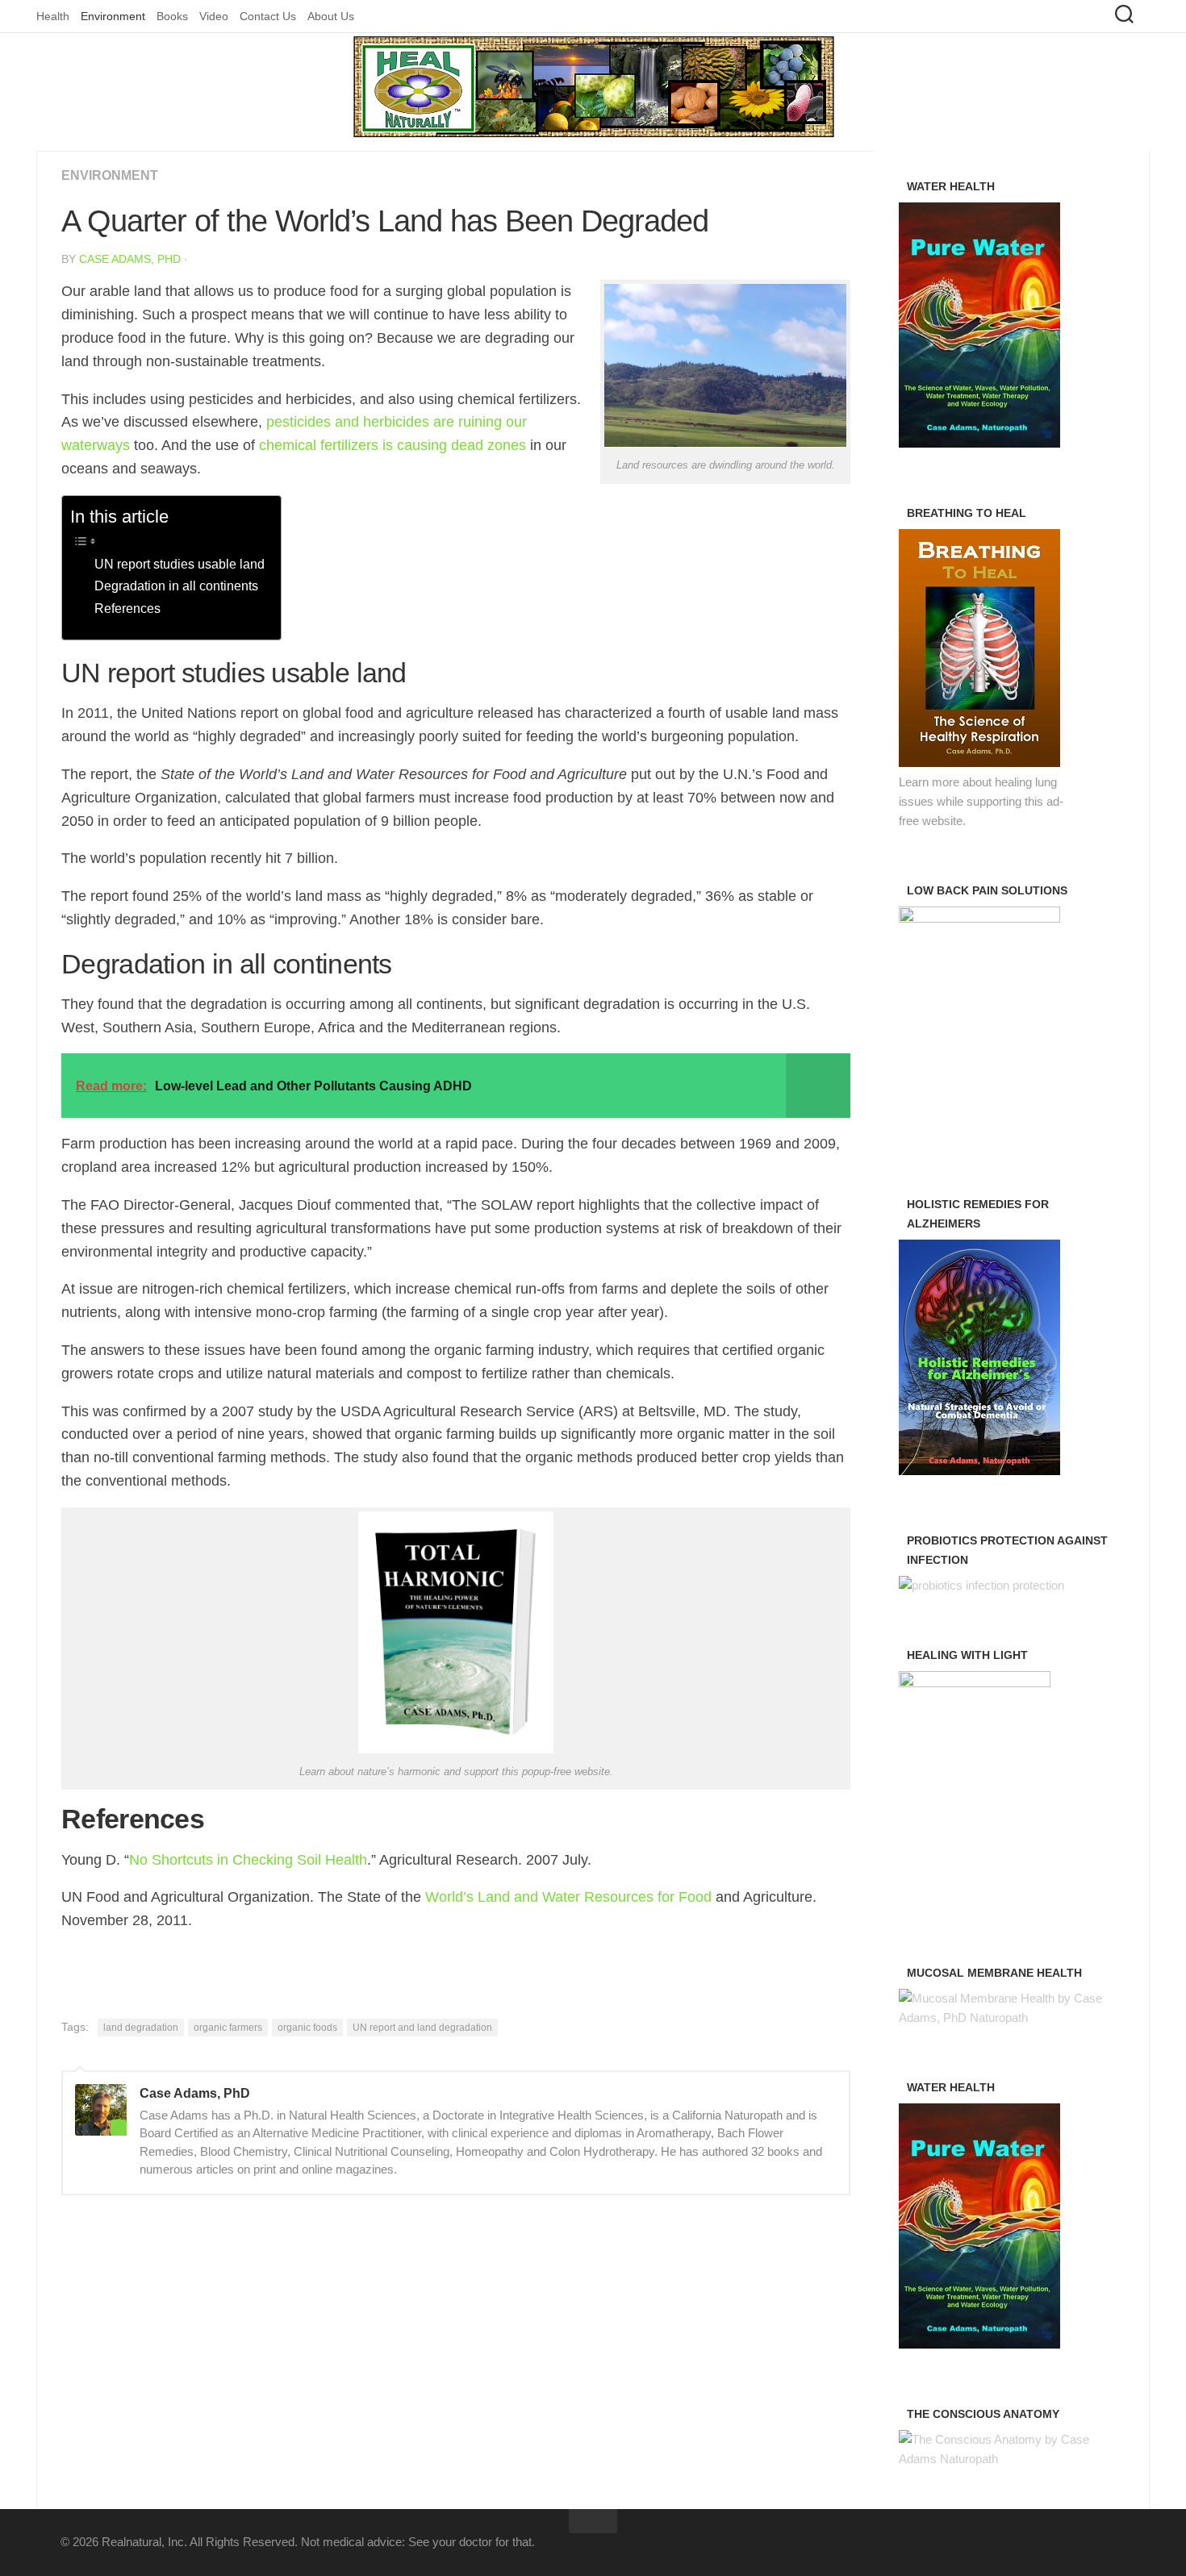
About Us (331, 16)
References (127, 608)
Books (172, 16)
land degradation (141, 2028)
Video (214, 16)
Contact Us (268, 16)
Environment (113, 16)
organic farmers (228, 2028)
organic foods (307, 2028)
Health (53, 16)
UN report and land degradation (422, 2028)
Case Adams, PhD (130, 259)
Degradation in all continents (176, 586)
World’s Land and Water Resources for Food (568, 1897)
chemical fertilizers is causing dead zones (393, 445)
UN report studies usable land (180, 564)
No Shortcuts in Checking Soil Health (248, 1860)
